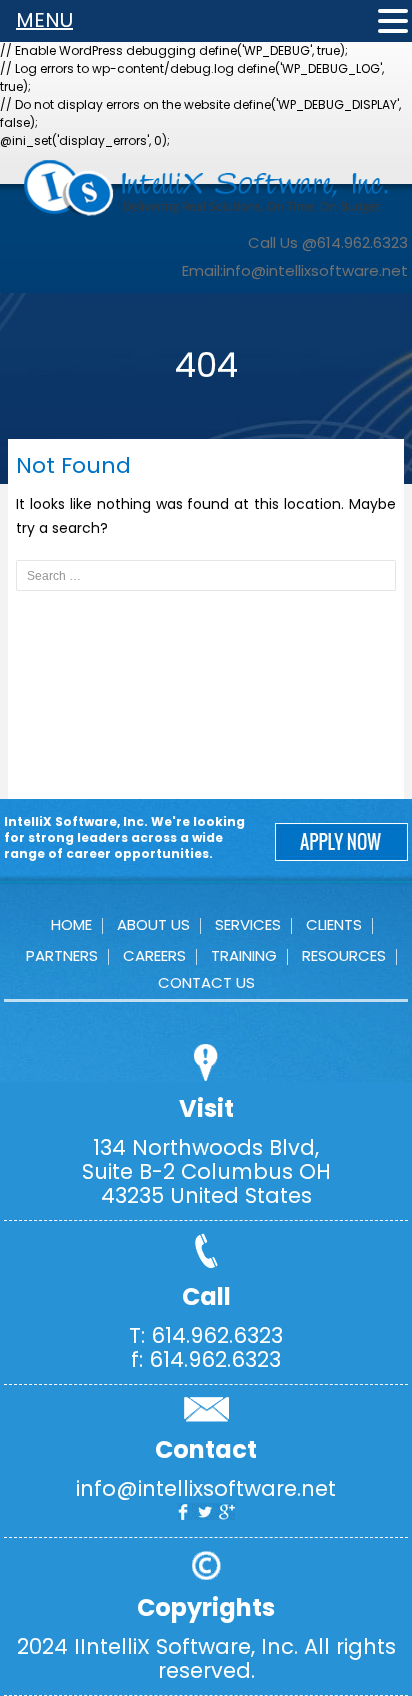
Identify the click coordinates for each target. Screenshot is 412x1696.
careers (154, 955)
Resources (344, 955)
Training (244, 955)
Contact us (206, 982)
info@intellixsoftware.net (315, 270)
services (248, 924)
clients (334, 924)
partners (62, 955)
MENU (44, 20)
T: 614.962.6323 (206, 1335)
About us (153, 924)
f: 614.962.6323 (206, 1359)
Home (71, 924)
